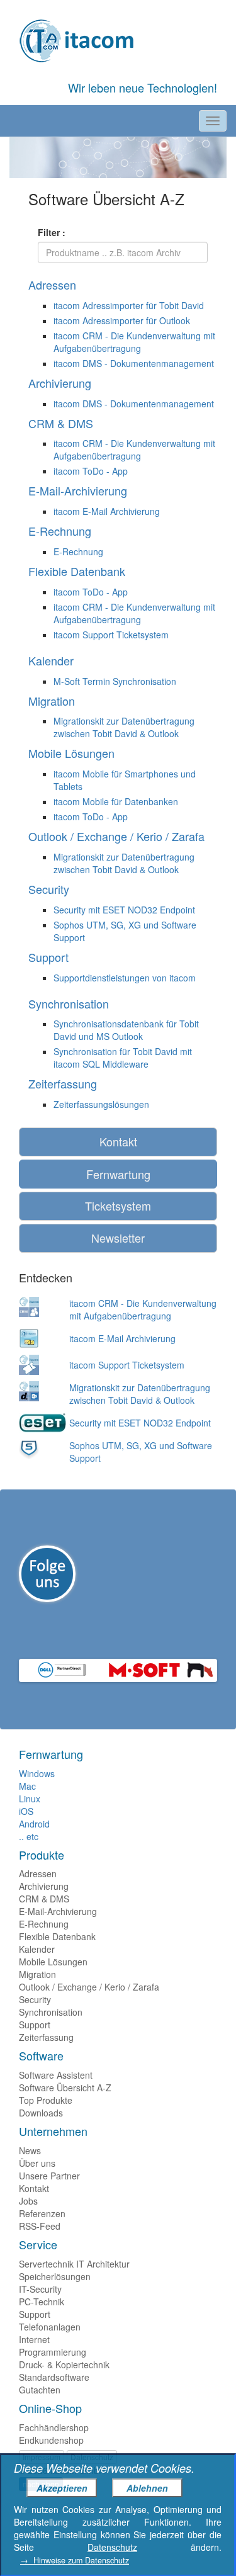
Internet (34, 2339)
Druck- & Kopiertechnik (64, 2364)
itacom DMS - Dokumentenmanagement (134, 363)
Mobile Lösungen (53, 1962)
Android (34, 1824)
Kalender (37, 1949)
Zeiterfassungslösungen (101, 1104)
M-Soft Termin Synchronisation (115, 681)
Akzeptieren (62, 2488)
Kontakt (118, 1141)
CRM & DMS (44, 1899)
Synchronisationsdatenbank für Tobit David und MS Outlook (126, 1030)
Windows (37, 1773)
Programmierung (53, 2352)
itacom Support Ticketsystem (111, 635)
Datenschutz (112, 2547)
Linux (30, 1799)
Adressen (38, 1873)
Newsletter (118, 1238)
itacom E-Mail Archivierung (107, 511)
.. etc (29, 1836)
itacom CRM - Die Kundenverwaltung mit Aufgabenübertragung (134, 342)
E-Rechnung (78, 551)
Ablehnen (147, 2488)
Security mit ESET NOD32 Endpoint (124, 910)
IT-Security (40, 2289)
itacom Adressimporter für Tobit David (129, 305)
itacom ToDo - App (91, 471)
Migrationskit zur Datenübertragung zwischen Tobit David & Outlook (124, 727)
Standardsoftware (54, 2377)
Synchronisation (51, 2012)
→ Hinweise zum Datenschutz (75, 2560)
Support (35, 2025)
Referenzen (42, 2213)
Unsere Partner (49, 2176)
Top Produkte (46, 2100)
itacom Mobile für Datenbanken (116, 801)
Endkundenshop (51, 2440)
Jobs (28, 2201)
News (30, 2150)
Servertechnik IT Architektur (74, 2264)
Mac (27, 1786)
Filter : (52, 232)
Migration (37, 1974)
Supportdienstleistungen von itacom (125, 978)
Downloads (41, 2113)
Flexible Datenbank (57, 1936)
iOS (26, 1811)
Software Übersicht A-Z (65, 2087)
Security (35, 1999)
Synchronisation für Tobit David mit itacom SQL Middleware (123, 1058)
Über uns (37, 2163)
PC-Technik (42, 2302)
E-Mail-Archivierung (58, 1911)
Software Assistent (56, 2075)
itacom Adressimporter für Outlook (122, 320)
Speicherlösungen (55, 2276)
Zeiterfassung (46, 2037)
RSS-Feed (40, 2226)
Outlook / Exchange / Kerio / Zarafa (89, 1987)
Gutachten (40, 2390)
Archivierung (44, 1886)
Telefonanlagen (50, 2327)
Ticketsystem (118, 1206)
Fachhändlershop (54, 2427)
